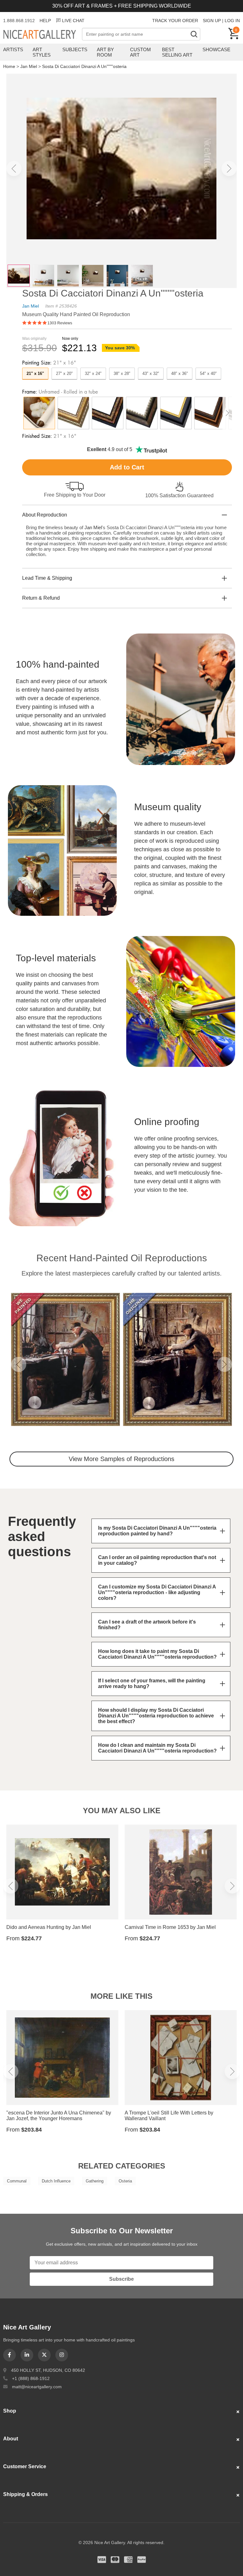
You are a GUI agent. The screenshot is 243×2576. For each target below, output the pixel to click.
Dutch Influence (56, 2181)
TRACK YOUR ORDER (175, 21)
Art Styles (42, 52)
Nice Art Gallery (43, 35)
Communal (17, 2181)
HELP (45, 21)
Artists (13, 49)
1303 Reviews (60, 323)
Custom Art (140, 52)
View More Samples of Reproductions (121, 1459)
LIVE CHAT (73, 21)
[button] (14, 168)
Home (9, 66)
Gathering (95, 2181)
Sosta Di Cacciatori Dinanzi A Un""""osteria (84, 66)
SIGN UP (212, 21)
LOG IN (232, 21)
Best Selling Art (177, 52)
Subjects (75, 49)
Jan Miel (29, 66)
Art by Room (105, 52)
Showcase (216, 49)
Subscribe (121, 2279)
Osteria (125, 2181)
